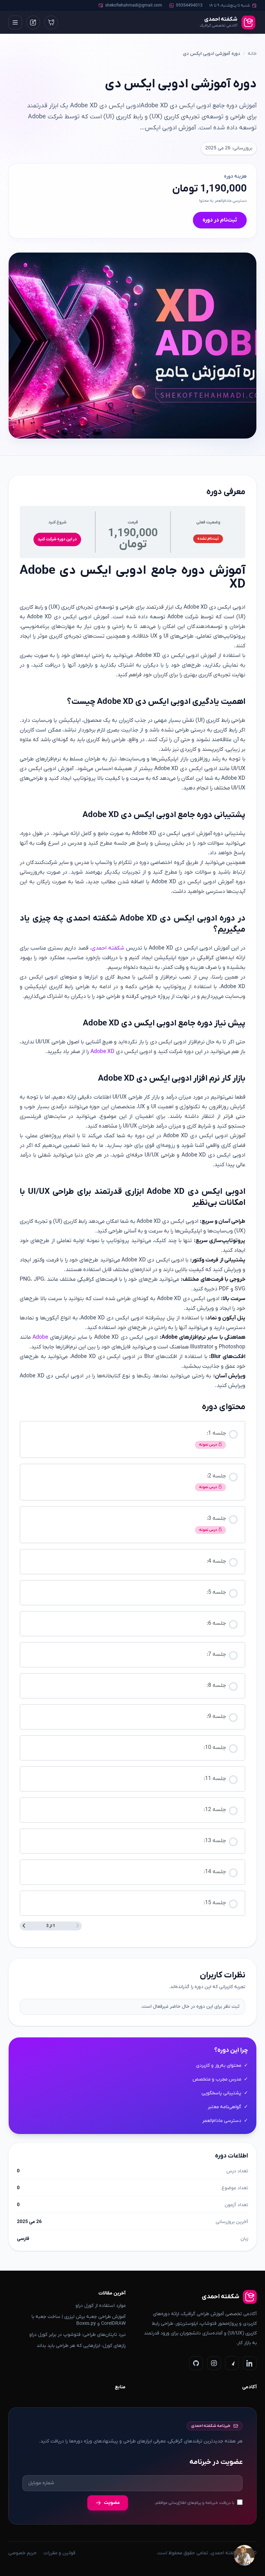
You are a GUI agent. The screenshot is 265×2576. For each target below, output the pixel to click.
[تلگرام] (232, 2363)
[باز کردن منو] (15, 22)
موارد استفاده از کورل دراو (101, 2306)
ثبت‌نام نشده (208, 539)
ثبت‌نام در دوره (220, 220)
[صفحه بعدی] (24, 1926)
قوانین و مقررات (59, 2553)
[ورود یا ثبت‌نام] (33, 22)
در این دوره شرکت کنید (57, 539)
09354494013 (189, 6)
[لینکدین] (250, 2363)
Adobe (40, 1337)
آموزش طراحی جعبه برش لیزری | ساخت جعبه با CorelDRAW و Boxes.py (78, 2320)
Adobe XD (102, 1052)
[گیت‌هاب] (196, 2363)
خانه (252, 54)
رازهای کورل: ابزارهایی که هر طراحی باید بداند (81, 2346)
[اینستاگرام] (214, 2363)
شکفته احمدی (108, 948)
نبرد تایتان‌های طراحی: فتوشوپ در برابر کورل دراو (77, 2335)
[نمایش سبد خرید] (51, 22)
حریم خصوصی (22, 2553)
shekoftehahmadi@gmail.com (134, 6)
